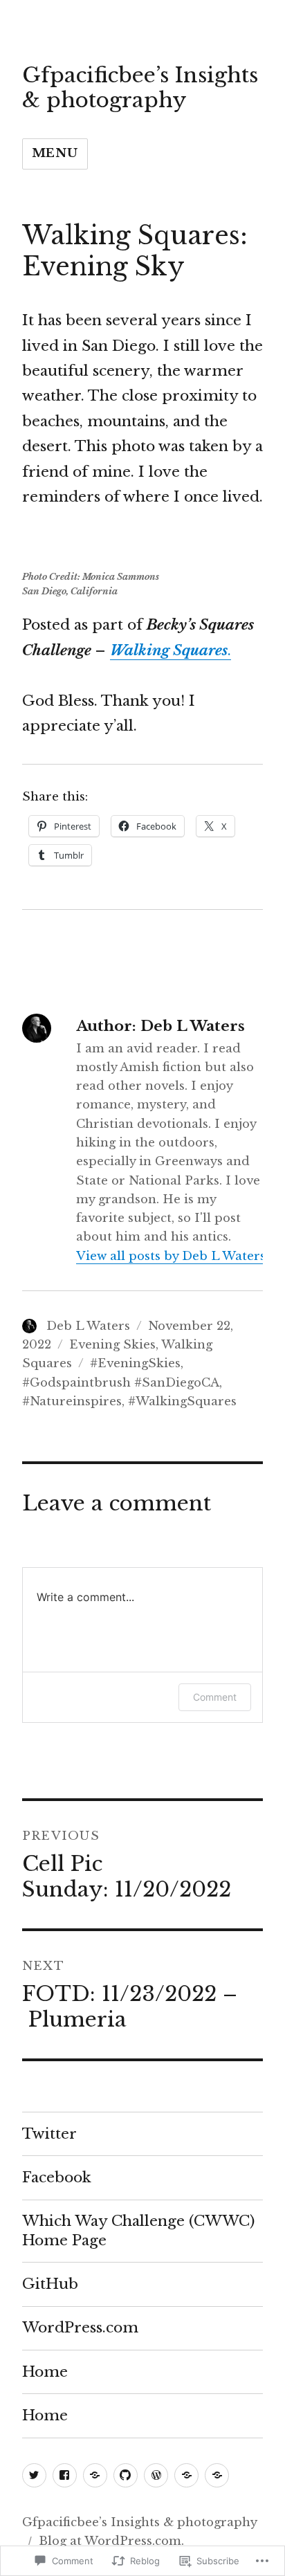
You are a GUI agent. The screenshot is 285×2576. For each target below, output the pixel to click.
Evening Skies (112, 1345)
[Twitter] (34, 2475)
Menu (55, 153)
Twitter (49, 2134)
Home (45, 2372)
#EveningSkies (135, 1363)
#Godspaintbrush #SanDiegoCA (121, 1383)
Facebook (57, 2177)
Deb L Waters (88, 1326)
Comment (215, 1697)
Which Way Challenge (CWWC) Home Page (138, 2230)
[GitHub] (126, 2475)
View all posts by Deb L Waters (171, 1256)
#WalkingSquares (182, 1401)
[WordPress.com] (156, 2475)
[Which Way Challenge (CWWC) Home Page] (95, 2475)
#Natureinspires (72, 1401)
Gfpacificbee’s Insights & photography (140, 88)
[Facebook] (65, 2475)
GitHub (50, 2284)
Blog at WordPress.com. (111, 2541)
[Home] (186, 2475)
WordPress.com (80, 2328)
